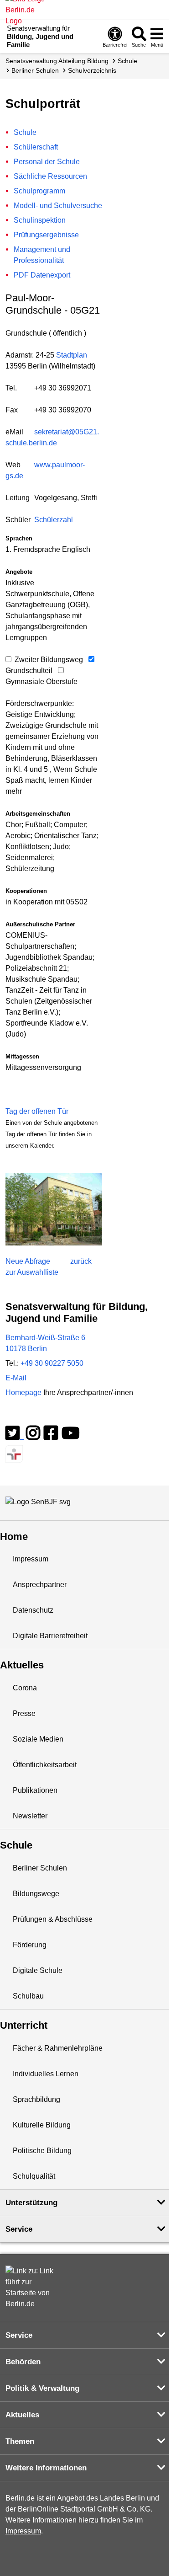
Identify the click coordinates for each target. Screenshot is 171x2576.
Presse (24, 1713)
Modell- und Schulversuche (58, 206)
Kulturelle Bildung (42, 2125)
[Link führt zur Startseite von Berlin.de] (33, 2287)
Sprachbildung (36, 2099)
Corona (25, 1688)
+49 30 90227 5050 (52, 1363)
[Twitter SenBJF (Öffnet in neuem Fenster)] (15, 1436)
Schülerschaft (36, 147)
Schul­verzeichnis (92, 70)
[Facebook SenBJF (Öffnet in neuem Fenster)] (51, 1436)
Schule (127, 61)
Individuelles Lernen (46, 2074)
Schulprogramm (39, 191)
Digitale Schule (38, 1970)
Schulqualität (34, 2176)
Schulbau (28, 1996)
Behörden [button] (23, 2362)
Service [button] (19, 2229)
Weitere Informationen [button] (46, 2468)
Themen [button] (20, 2441)
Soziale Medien (38, 1739)
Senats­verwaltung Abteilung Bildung (57, 61)
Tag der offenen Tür (37, 1111)
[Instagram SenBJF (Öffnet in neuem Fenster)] (33, 1436)
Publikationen (35, 1790)
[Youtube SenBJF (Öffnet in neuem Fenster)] (71, 1436)
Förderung (30, 1945)
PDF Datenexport (42, 275)
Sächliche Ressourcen (50, 176)
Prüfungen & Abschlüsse (53, 1919)
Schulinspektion (40, 220)
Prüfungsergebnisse (46, 235)
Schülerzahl (54, 520)
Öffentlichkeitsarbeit (45, 1765)
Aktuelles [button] (22, 2415)
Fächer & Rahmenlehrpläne (58, 2048)
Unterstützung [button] (31, 2203)
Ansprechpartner (40, 1585)
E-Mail (16, 1378)
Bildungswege (36, 1894)
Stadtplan (72, 355)
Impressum (31, 1559)
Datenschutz (33, 1610)
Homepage (69, 1392)
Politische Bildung (42, 2151)
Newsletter (30, 1816)
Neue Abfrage (28, 1261)
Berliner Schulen (35, 70)
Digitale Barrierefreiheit (50, 1636)
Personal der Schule (47, 162)
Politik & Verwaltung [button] (42, 2388)
